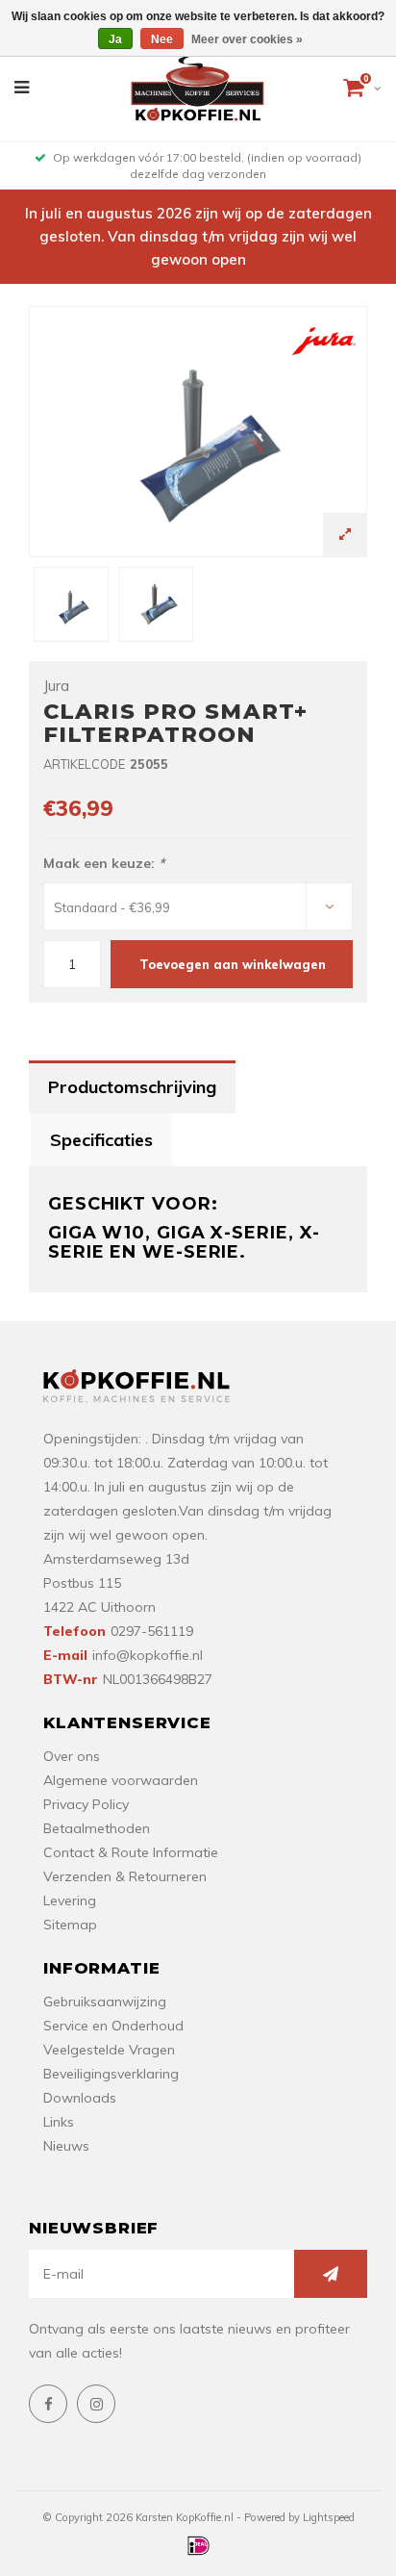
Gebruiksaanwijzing (105, 2002)
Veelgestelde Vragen (109, 2050)
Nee (162, 39)
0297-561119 (152, 1631)
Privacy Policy (86, 1804)
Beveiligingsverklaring (111, 2074)
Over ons (72, 1756)
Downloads (80, 2098)
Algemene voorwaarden (121, 1780)
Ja (115, 39)
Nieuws (66, 2146)
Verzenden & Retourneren (125, 1876)
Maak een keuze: (104, 863)
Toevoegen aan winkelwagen (233, 964)
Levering (70, 1900)
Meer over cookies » (247, 39)
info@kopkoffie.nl (148, 1655)
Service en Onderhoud (113, 2026)
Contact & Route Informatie (131, 1852)
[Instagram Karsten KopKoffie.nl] (96, 2404)
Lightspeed (329, 2517)
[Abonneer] (331, 2274)
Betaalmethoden (97, 1828)
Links (59, 2122)
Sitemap (70, 1925)
